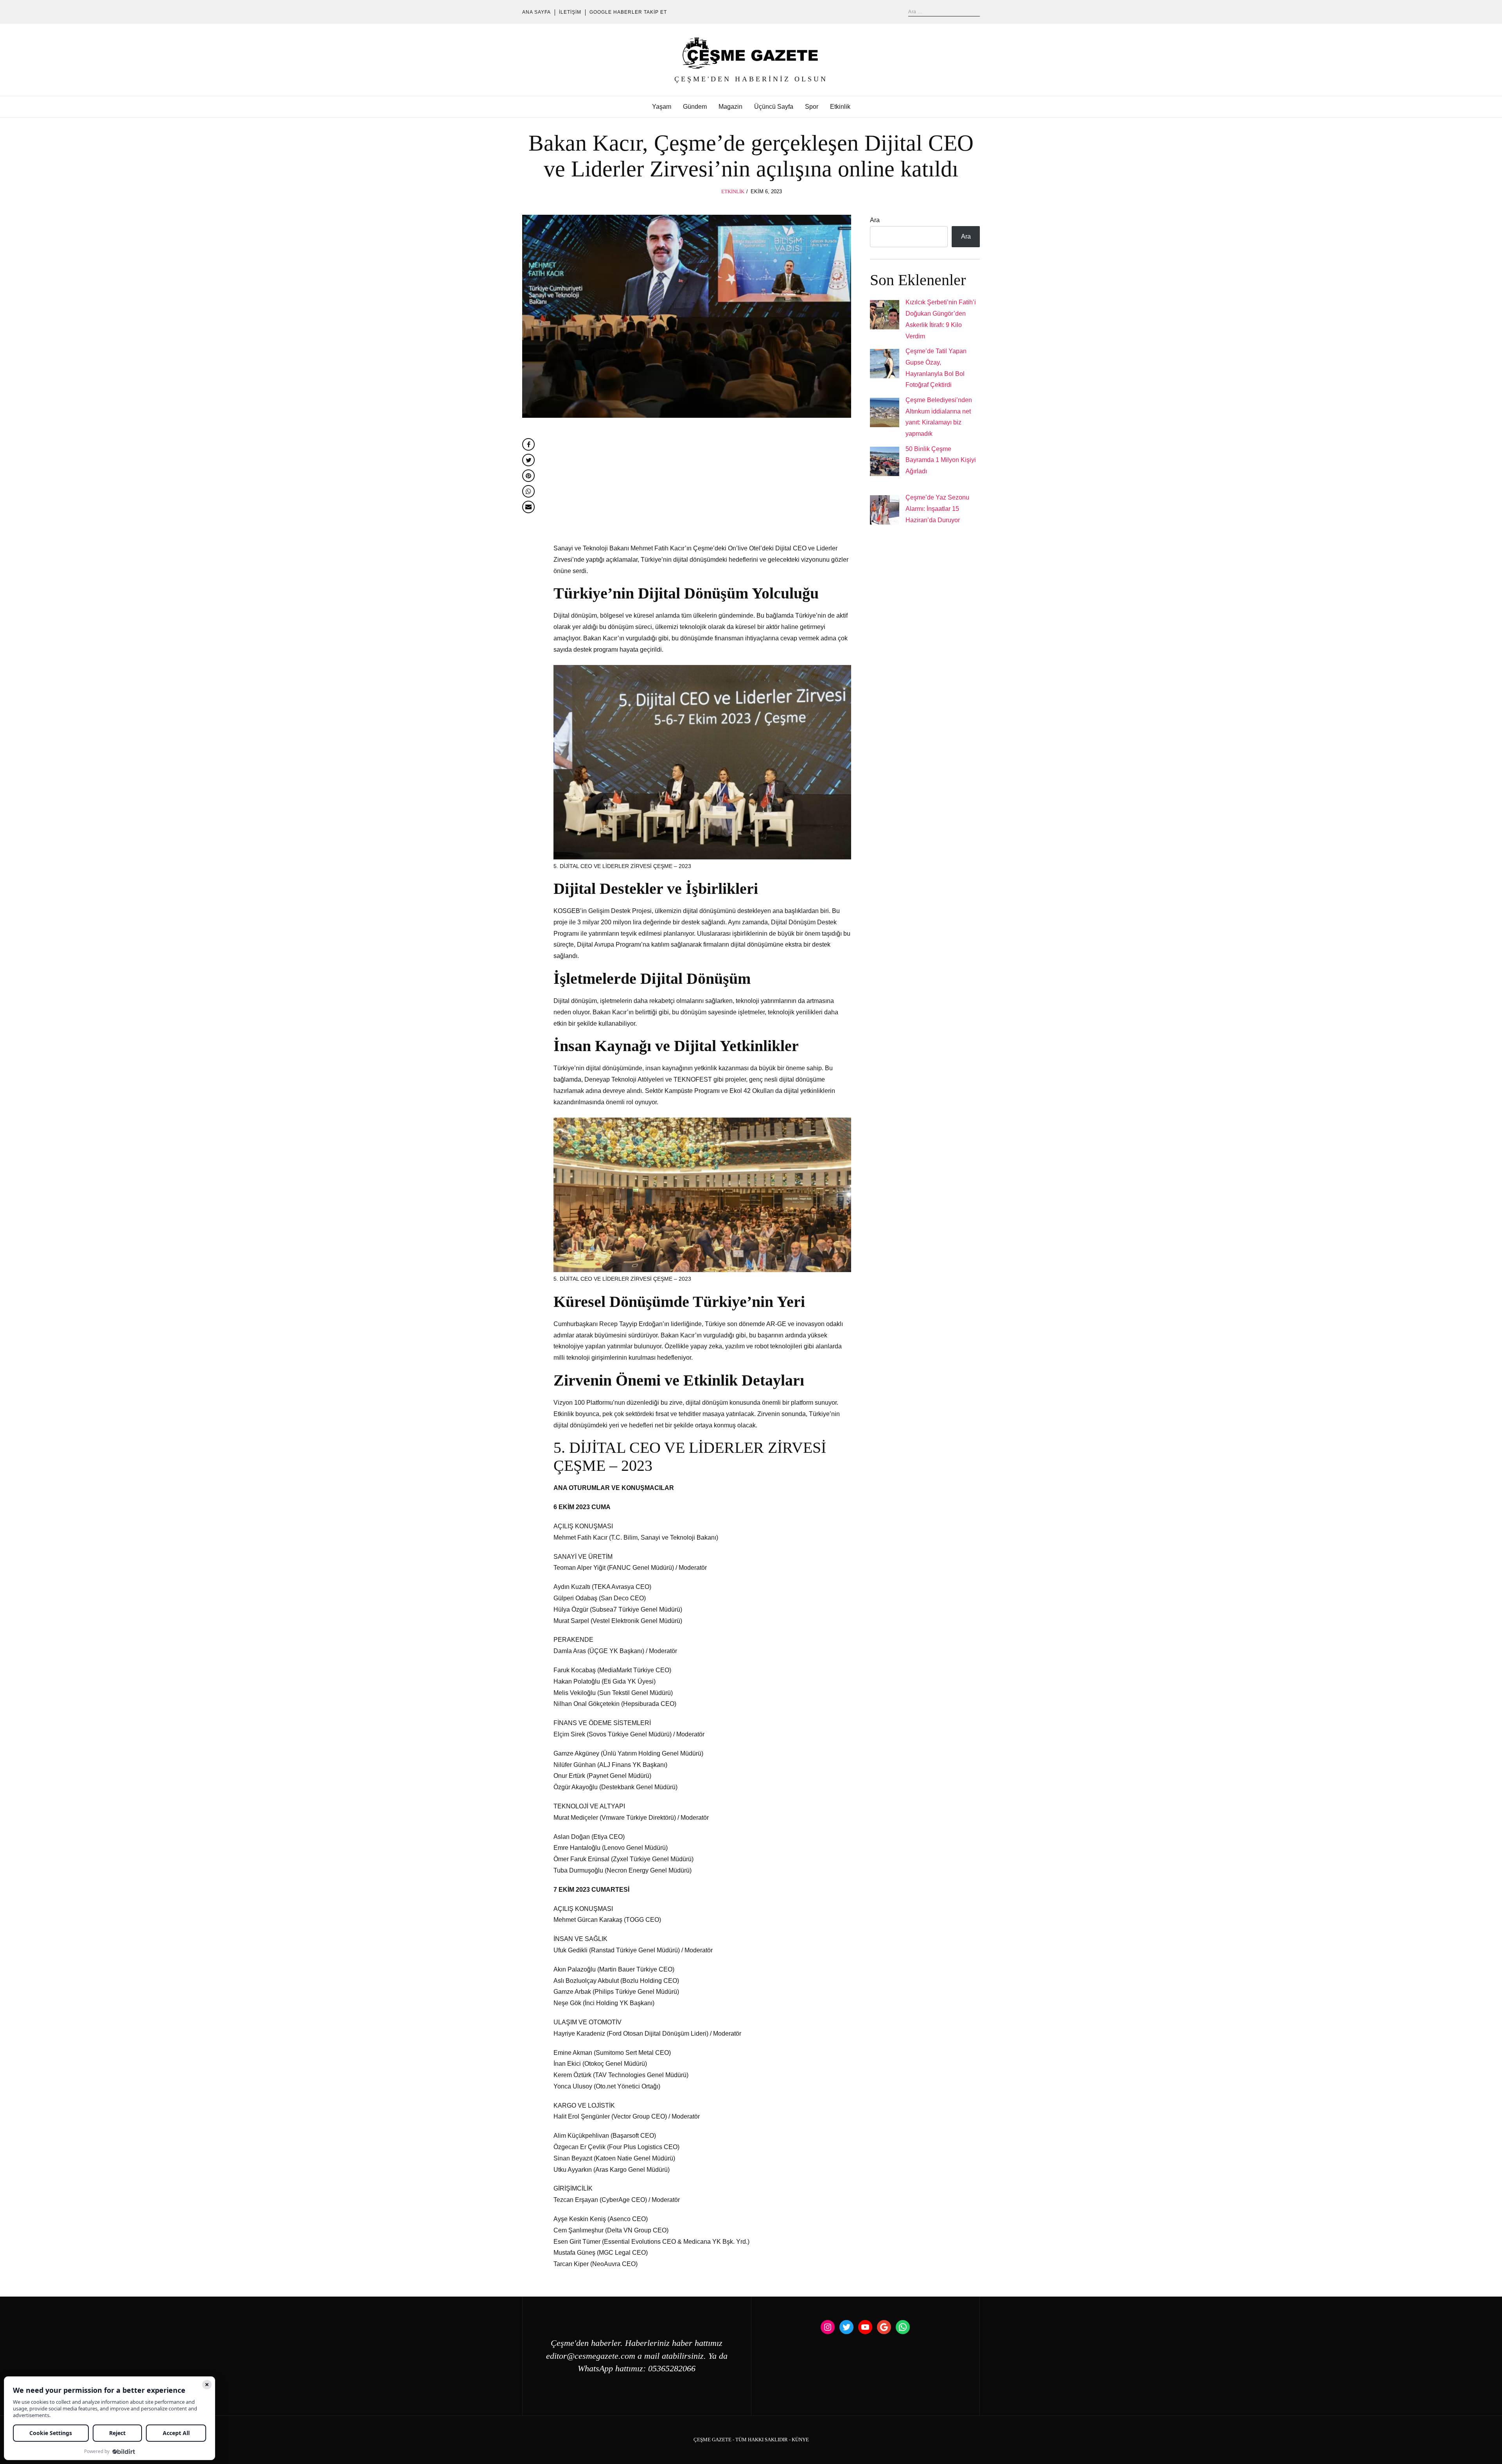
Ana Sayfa (536, 12)
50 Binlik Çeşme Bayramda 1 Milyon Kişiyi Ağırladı (941, 460)
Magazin (730, 107)
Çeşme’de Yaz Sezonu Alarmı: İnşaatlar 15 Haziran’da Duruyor (937, 509)
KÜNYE (800, 2440)
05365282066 (672, 2369)
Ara (875, 220)
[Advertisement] (702, 485)
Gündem (695, 107)
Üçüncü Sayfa (774, 107)
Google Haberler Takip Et (628, 12)
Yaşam (662, 107)
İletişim (570, 12)
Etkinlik (840, 107)
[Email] (528, 507)
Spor (812, 107)
